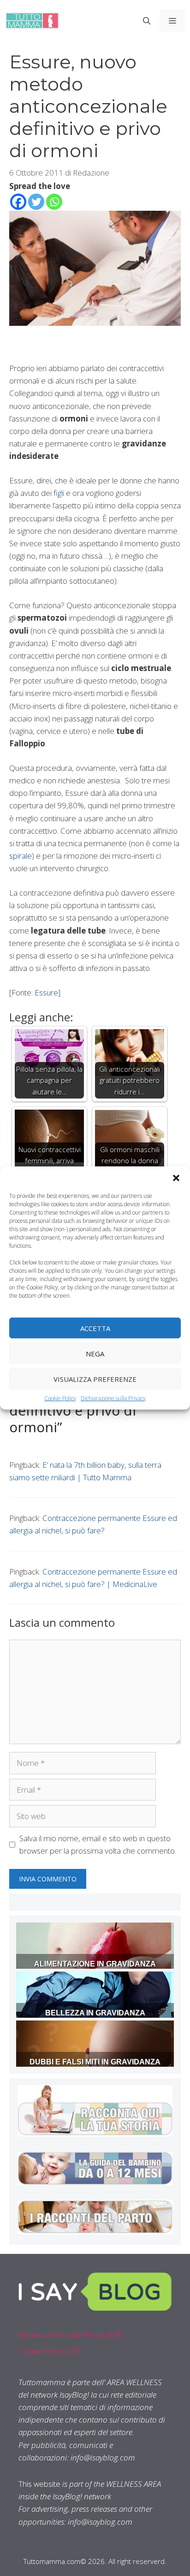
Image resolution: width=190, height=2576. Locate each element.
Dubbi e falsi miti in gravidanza (95, 2062)
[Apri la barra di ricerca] (147, 21)
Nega (95, 1353)
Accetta (95, 1328)
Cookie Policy (60, 1398)
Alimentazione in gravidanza (95, 1964)
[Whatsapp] (54, 202)
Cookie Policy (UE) (49, 2351)
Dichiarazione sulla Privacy (113, 1398)
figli (60, 493)
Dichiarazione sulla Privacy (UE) (71, 2335)
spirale (21, 856)
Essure (46, 992)
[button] (176, 1178)
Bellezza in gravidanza (95, 2013)
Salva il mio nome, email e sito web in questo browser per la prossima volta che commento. (98, 1844)
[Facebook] (18, 202)
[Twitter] (36, 202)
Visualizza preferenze (95, 1379)
